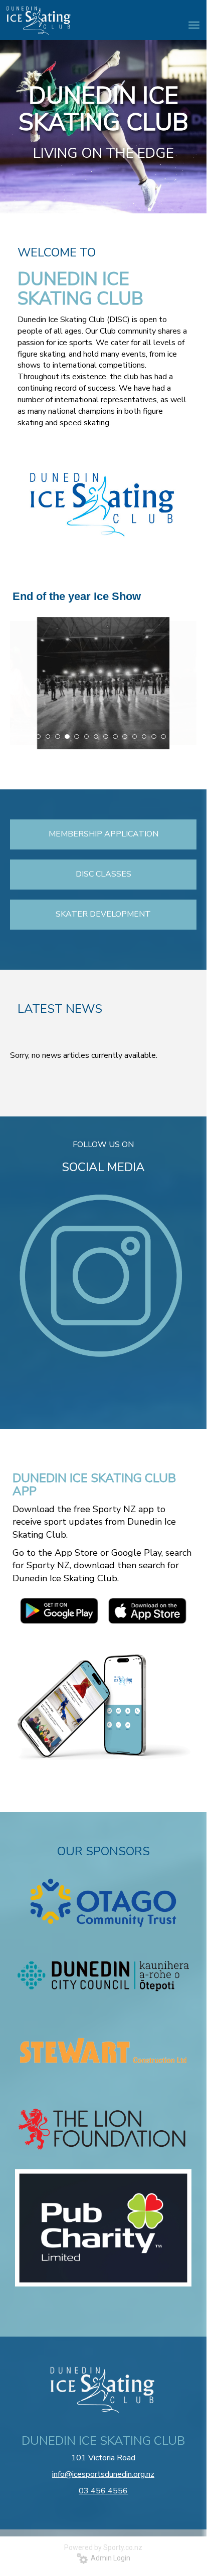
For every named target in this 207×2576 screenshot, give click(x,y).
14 (163, 737)
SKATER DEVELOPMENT (103, 914)
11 (135, 737)
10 (125, 737)
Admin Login (109, 2558)
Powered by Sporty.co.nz (103, 2547)
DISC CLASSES (103, 874)
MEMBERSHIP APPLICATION (103, 834)
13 (154, 737)
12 (144, 737)
